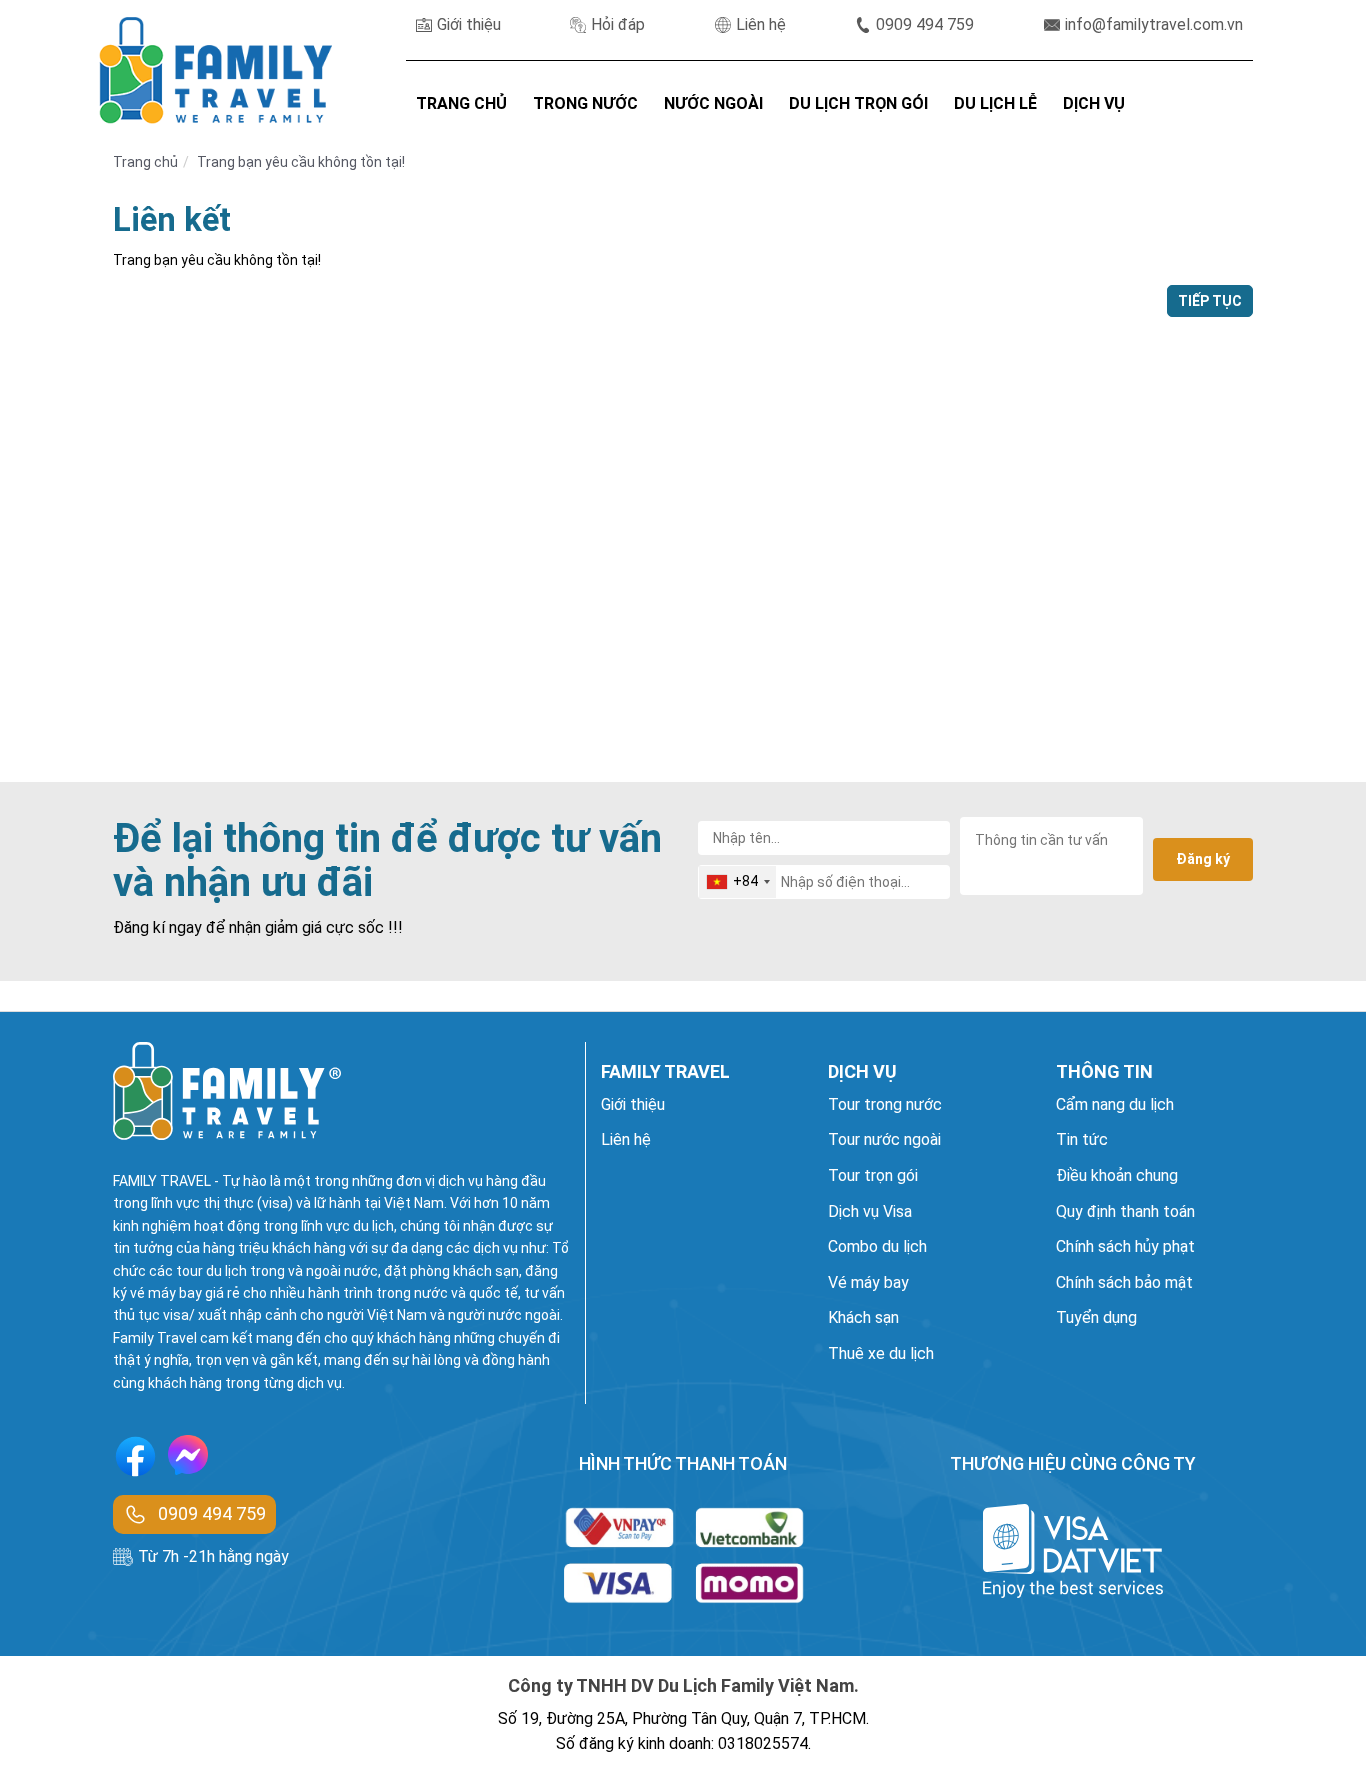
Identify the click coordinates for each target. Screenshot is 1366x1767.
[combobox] (737, 882)
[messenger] (188, 1460)
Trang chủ (145, 162)
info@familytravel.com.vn (1154, 24)
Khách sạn (863, 1317)
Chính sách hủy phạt (1125, 1246)
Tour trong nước (885, 1104)
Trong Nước (585, 103)
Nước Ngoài (713, 103)
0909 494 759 (925, 24)
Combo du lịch (877, 1246)
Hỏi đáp (618, 24)
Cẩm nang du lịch (1115, 1104)
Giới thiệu (469, 24)
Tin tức (1082, 1139)
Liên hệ (761, 24)
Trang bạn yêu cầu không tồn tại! (301, 162)
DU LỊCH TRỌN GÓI (858, 103)
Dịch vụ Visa (870, 1211)
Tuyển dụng (1096, 1317)
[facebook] (135, 1459)
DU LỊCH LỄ (995, 103)
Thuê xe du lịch (881, 1353)
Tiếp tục (1210, 301)
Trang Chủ (461, 103)
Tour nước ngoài (884, 1139)
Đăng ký (1203, 859)
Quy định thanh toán (1125, 1211)
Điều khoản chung (1117, 1175)
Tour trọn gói (873, 1175)
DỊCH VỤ (1094, 103)
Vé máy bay (868, 1282)
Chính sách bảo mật (1124, 1282)
